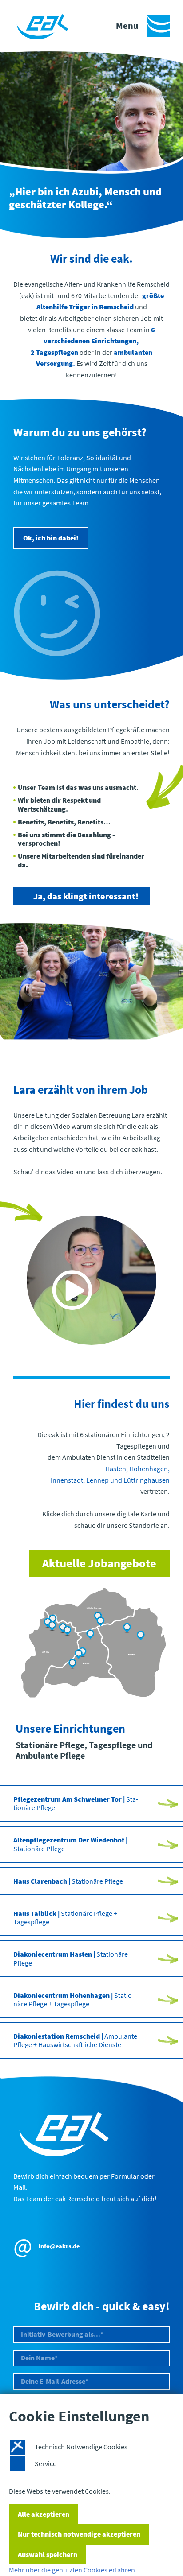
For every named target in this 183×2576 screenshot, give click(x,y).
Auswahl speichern (48, 2554)
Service (46, 2463)
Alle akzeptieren (44, 2514)
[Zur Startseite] (47, 26)
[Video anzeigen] (91, 1280)
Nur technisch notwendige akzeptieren (79, 2534)
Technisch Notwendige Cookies (81, 2447)
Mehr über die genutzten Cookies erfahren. (73, 2570)
